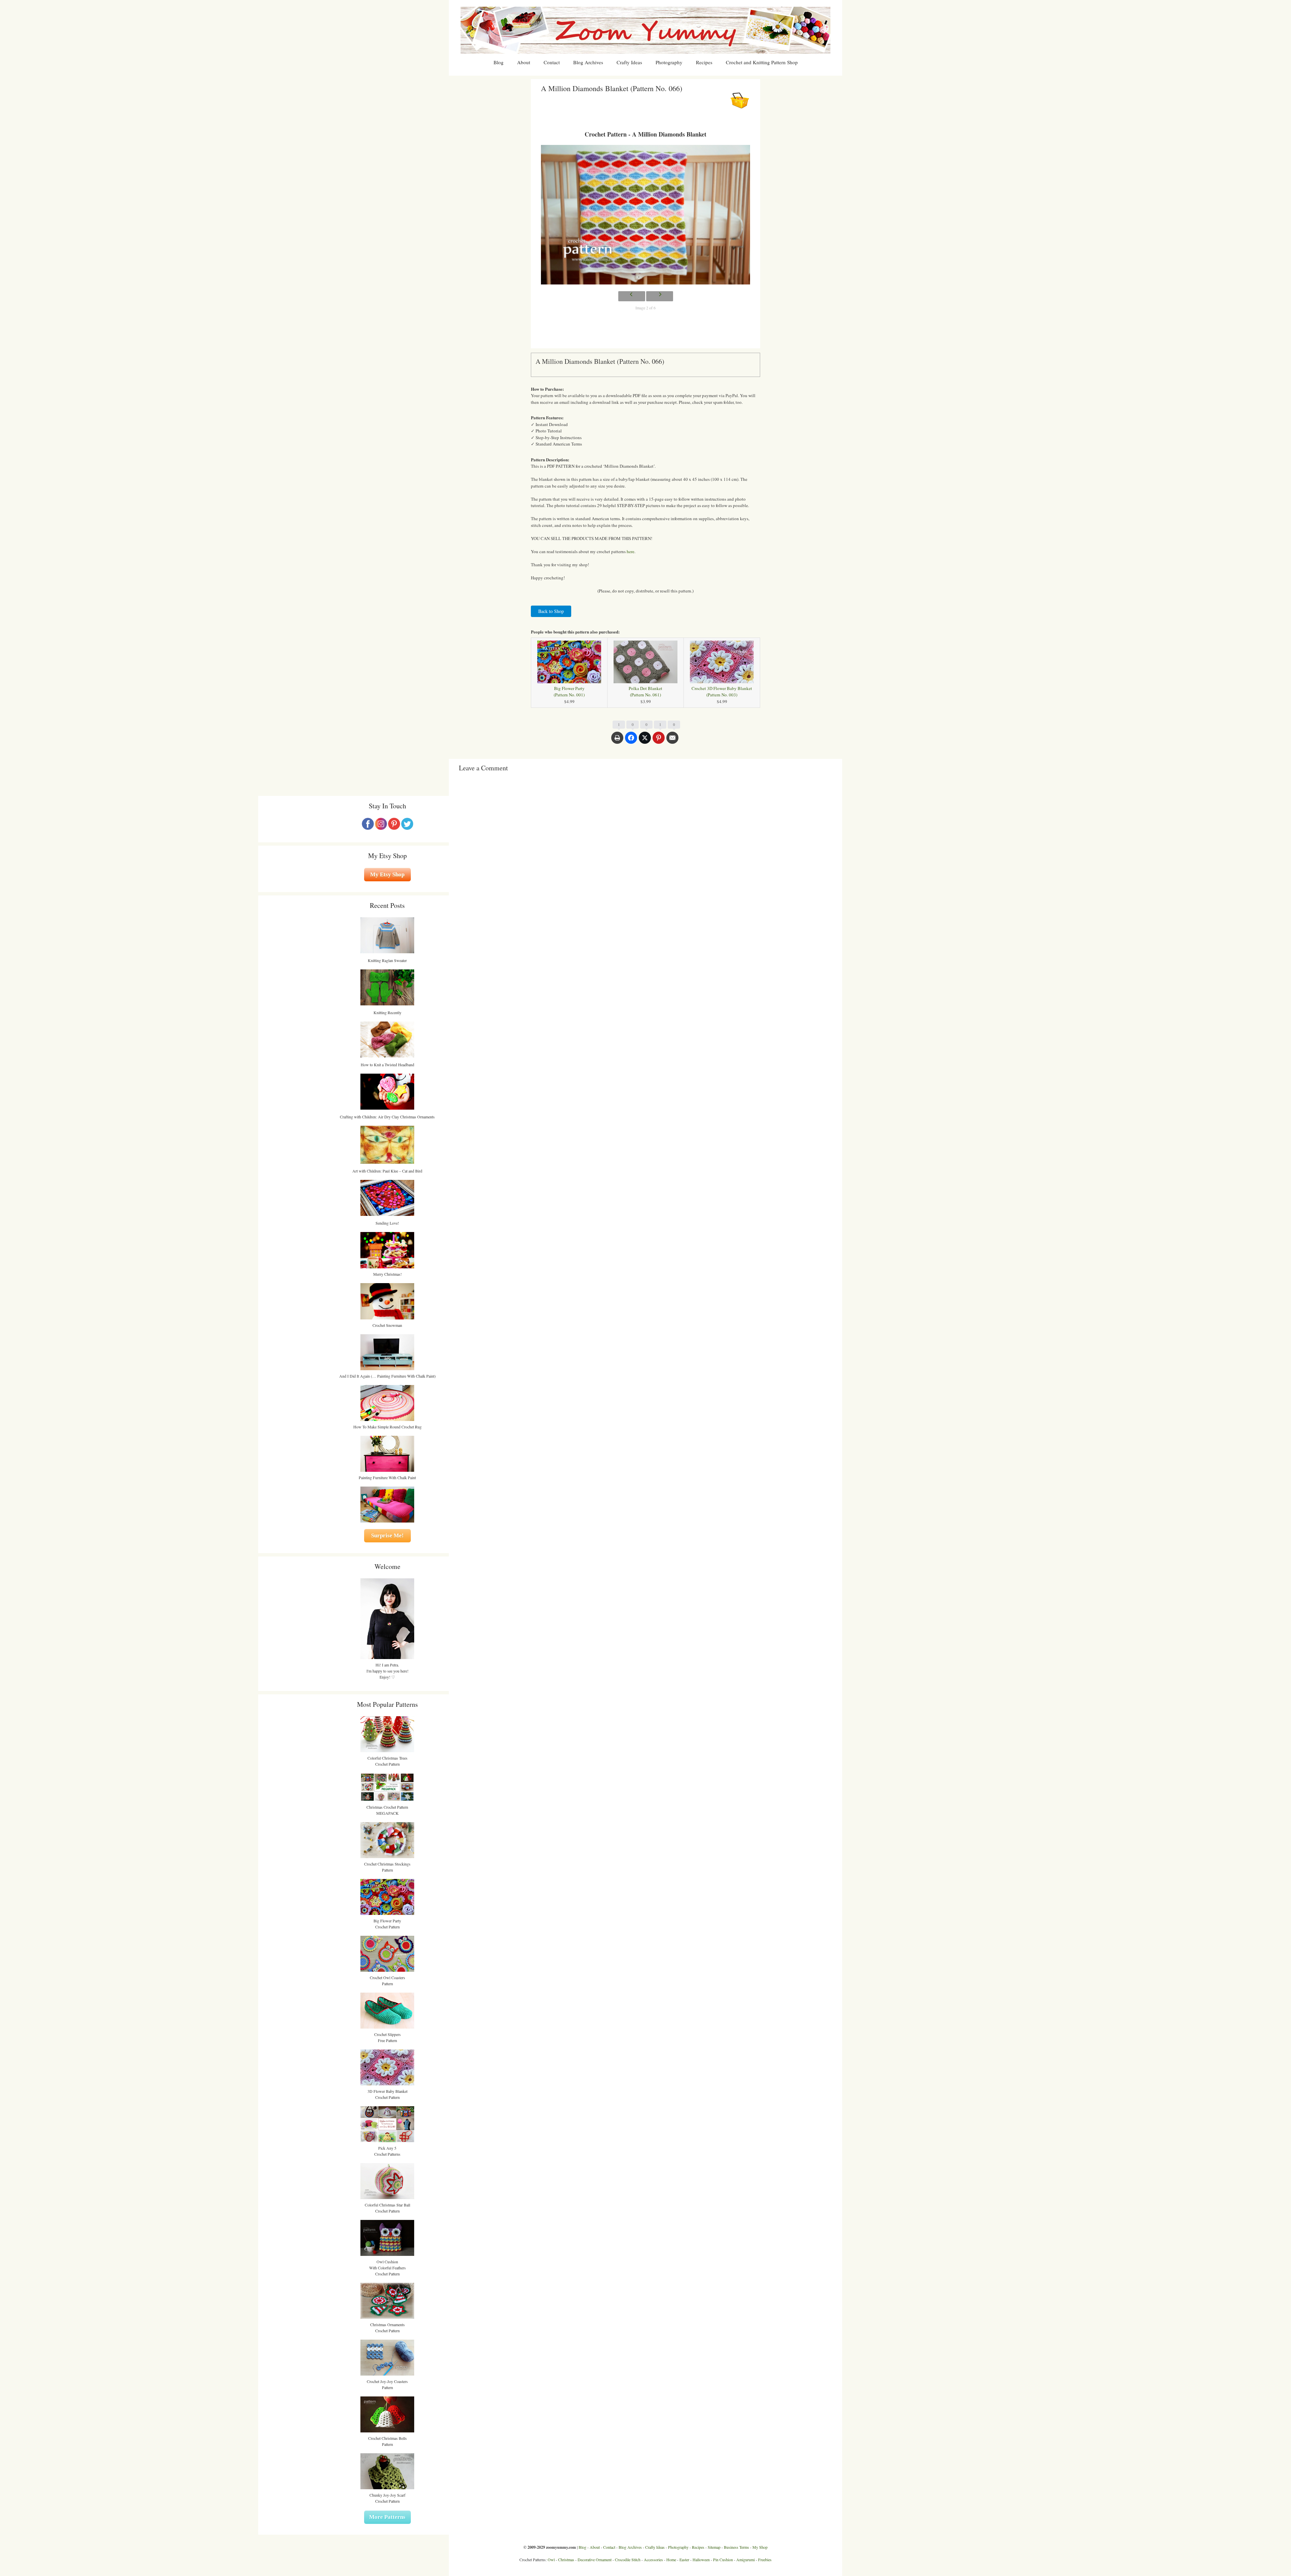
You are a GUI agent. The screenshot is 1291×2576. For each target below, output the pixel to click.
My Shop (760, 2547)
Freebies (765, 2560)
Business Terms (736, 2547)
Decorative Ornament (595, 2560)
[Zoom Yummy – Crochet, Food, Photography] (645, 30)
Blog (499, 62)
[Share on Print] (617, 741)
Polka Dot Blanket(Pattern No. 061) (645, 691)
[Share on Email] (672, 741)
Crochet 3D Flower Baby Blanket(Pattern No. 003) (722, 691)
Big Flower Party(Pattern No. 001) (569, 691)
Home (671, 2560)
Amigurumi (746, 2560)
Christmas (566, 2560)
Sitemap (714, 2547)
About (524, 62)
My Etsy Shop (387, 874)
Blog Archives (588, 62)
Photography (669, 62)
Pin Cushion (723, 2560)
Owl (551, 2560)
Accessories (653, 2560)
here (631, 551)
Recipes (704, 62)
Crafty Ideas (629, 62)
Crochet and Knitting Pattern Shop (762, 62)
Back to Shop (551, 611)
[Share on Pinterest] (659, 741)
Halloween (701, 2560)
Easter (684, 2560)
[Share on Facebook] (631, 741)
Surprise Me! (387, 1535)
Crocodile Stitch (628, 2560)
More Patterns (387, 2517)
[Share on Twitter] (645, 741)
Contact (552, 62)
